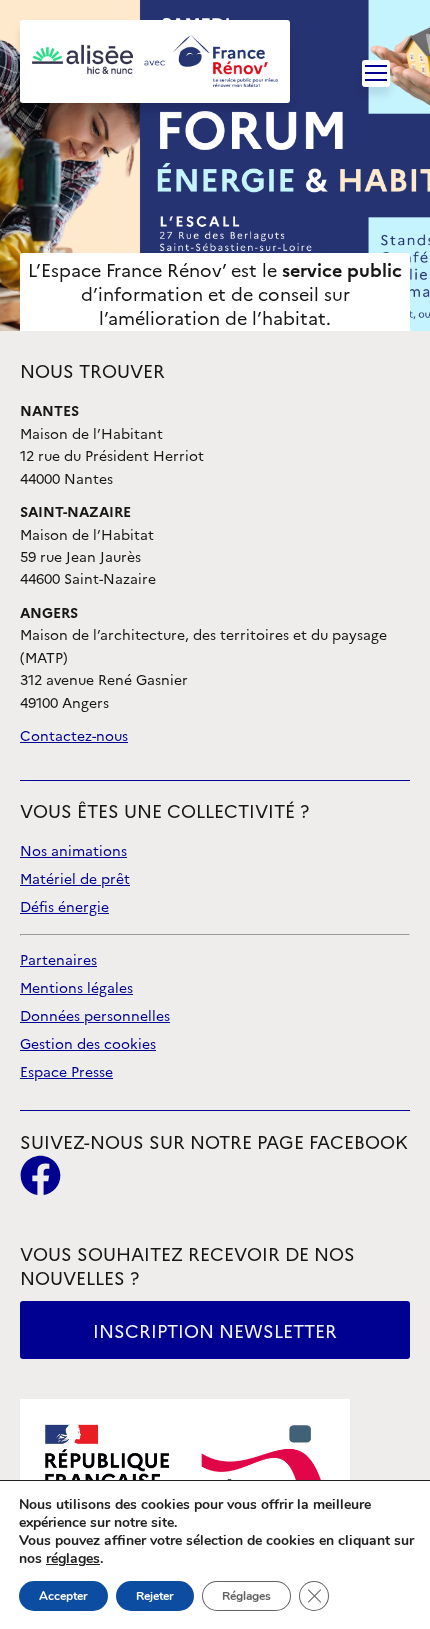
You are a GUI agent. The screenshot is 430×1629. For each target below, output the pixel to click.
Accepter (63, 1596)
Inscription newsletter (215, 1331)
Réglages (246, 1596)
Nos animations (73, 851)
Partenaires (58, 960)
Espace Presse (66, 1072)
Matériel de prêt (75, 879)
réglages (73, 1559)
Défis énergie (64, 907)
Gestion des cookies (88, 1044)
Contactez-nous (74, 736)
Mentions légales (76, 988)
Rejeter (155, 1596)
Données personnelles (95, 1016)
